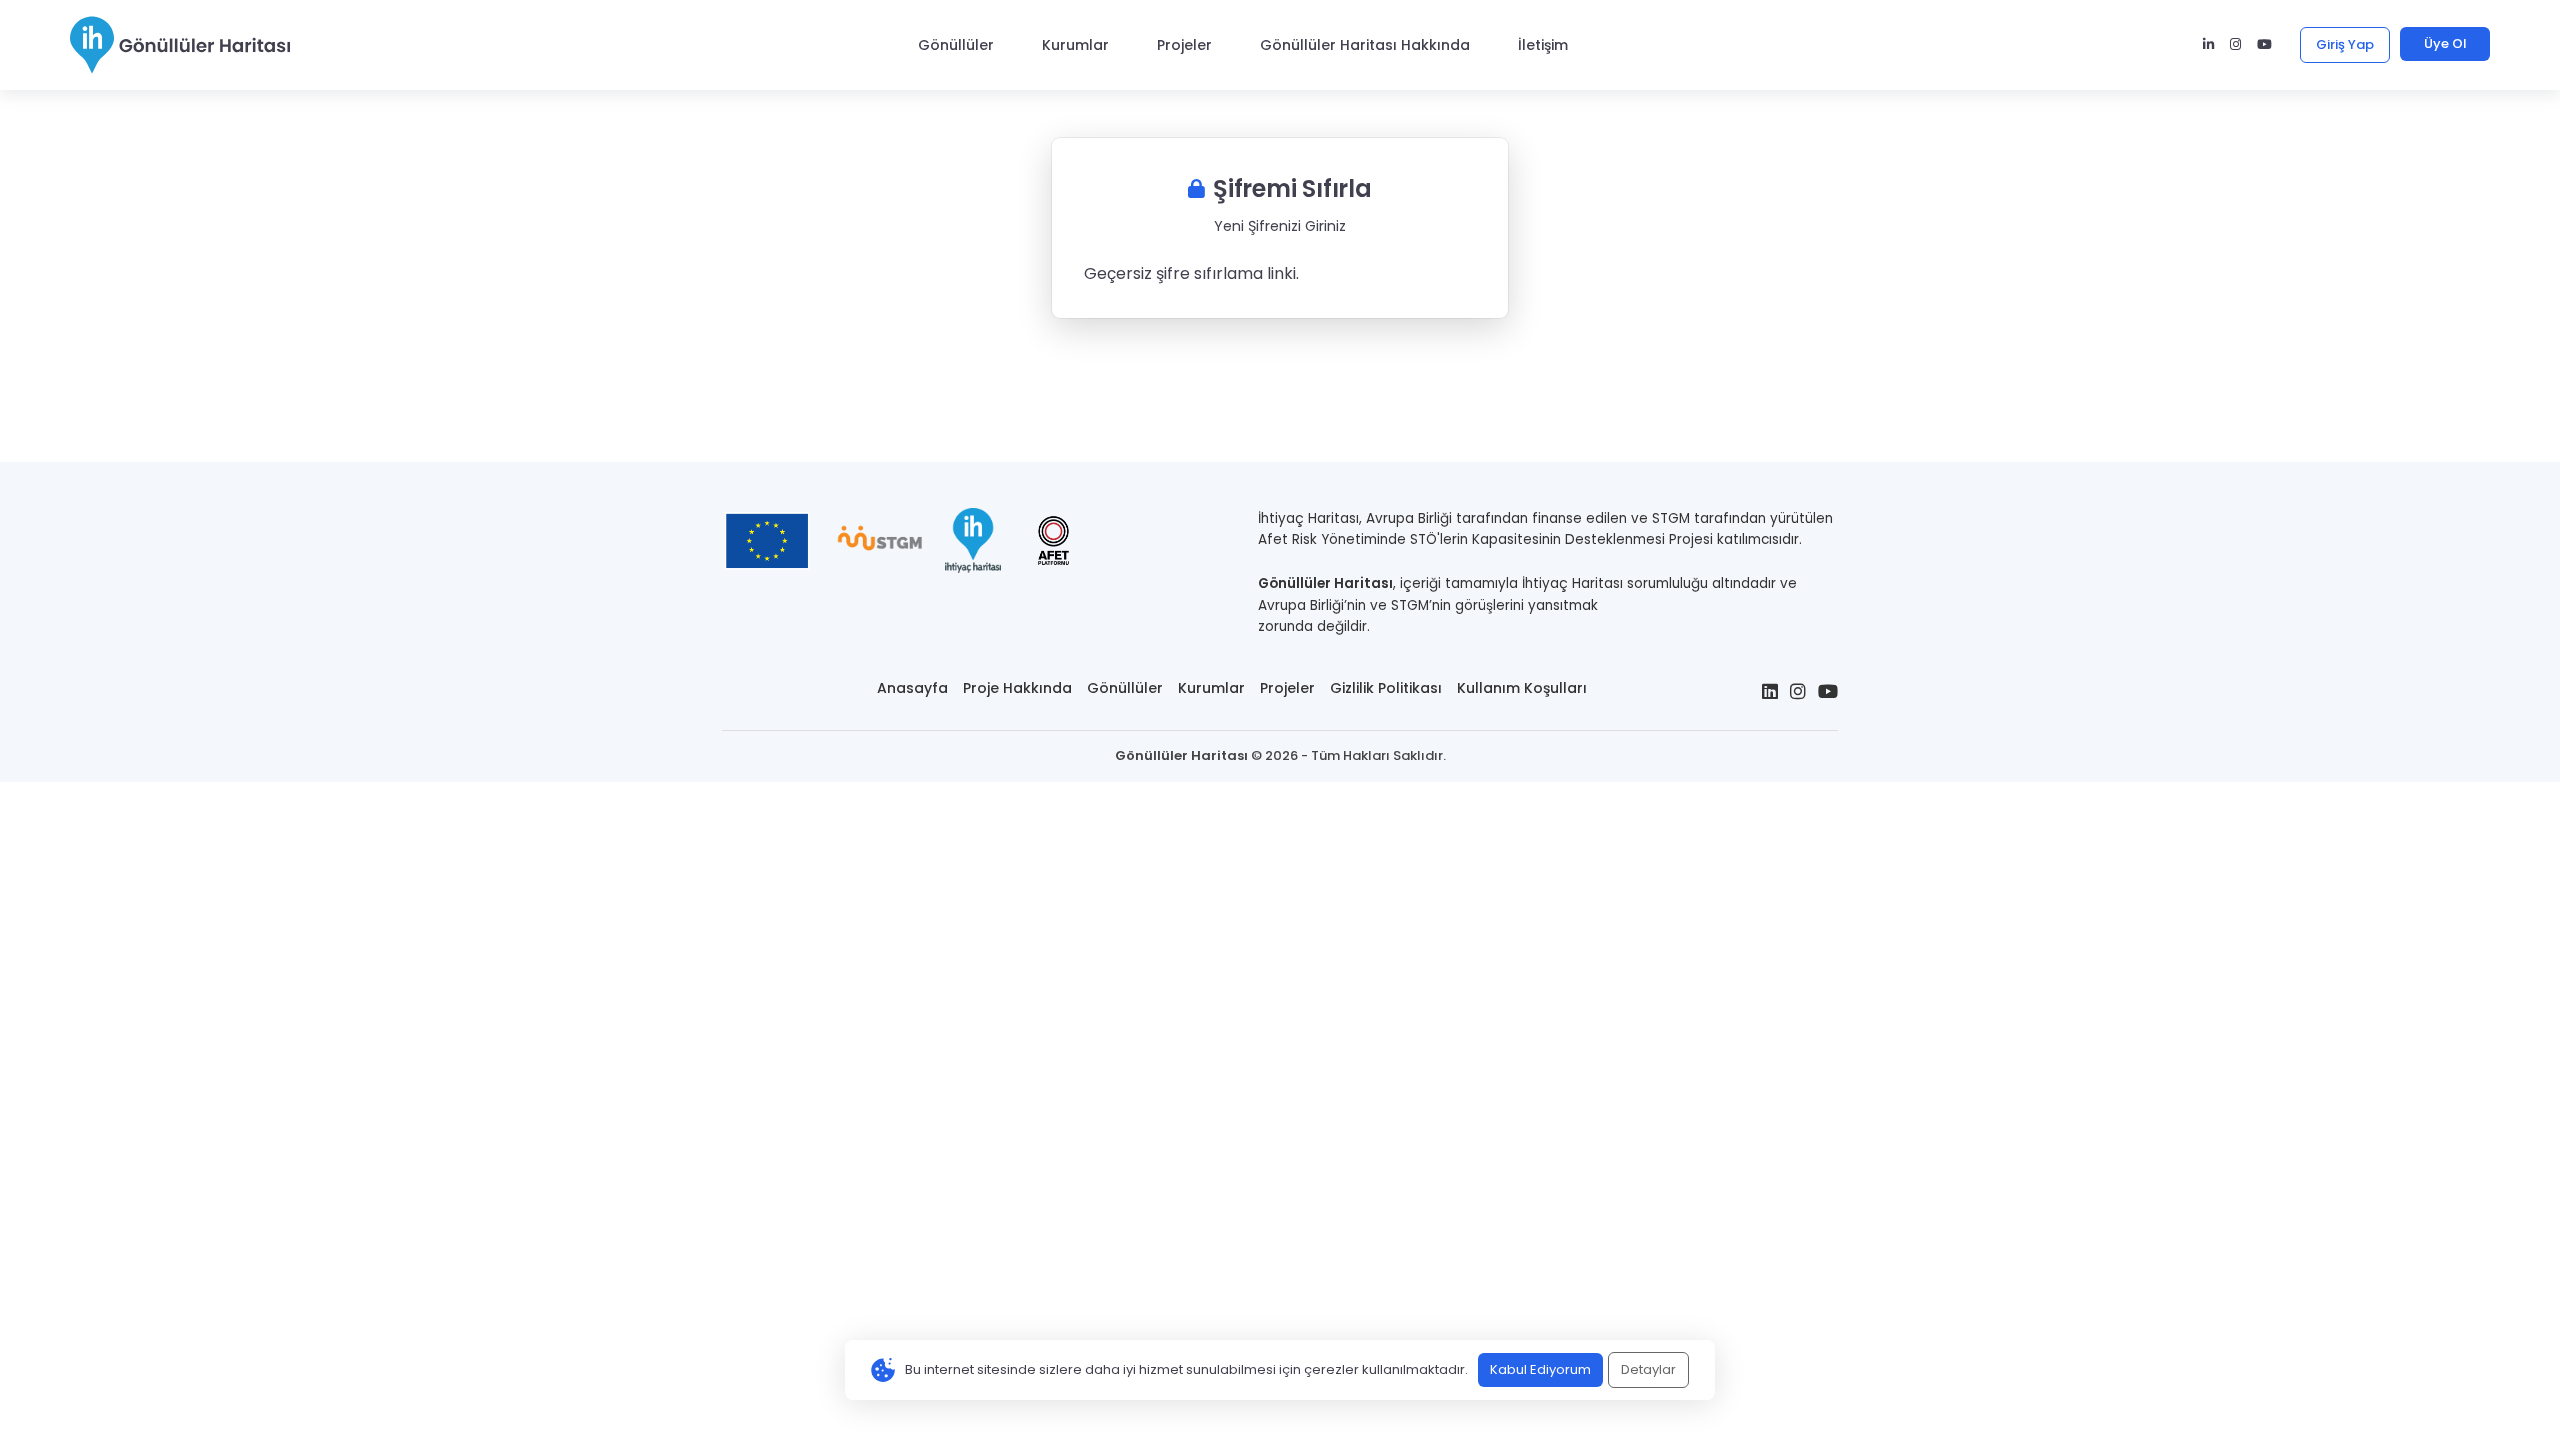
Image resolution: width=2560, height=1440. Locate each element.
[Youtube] (2264, 45)
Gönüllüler (956, 45)
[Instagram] (2235, 45)
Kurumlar (1075, 45)
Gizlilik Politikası (1386, 688)
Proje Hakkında (1017, 688)
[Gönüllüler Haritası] (180, 45)
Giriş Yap (2345, 44)
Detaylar (1648, 1369)
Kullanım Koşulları (1522, 688)
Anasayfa (912, 688)
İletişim (1543, 45)
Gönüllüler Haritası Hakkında (1365, 45)
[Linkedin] (2208, 45)
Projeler (1184, 45)
